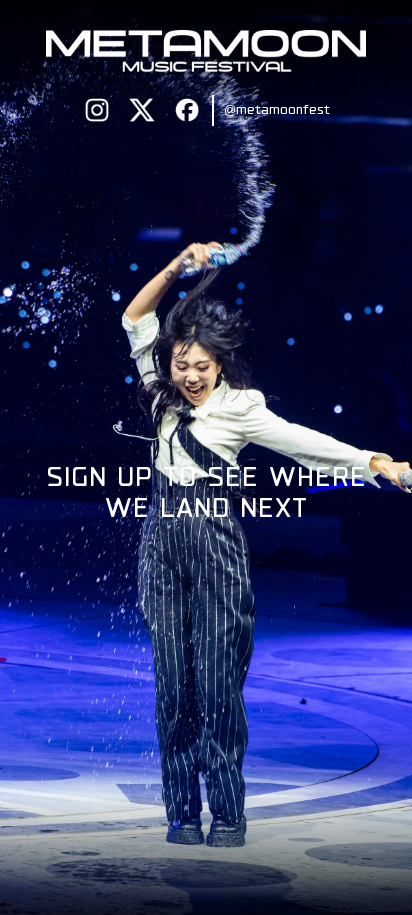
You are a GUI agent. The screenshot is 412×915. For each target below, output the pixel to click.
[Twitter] (142, 110)
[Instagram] (97, 110)
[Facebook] (187, 110)
